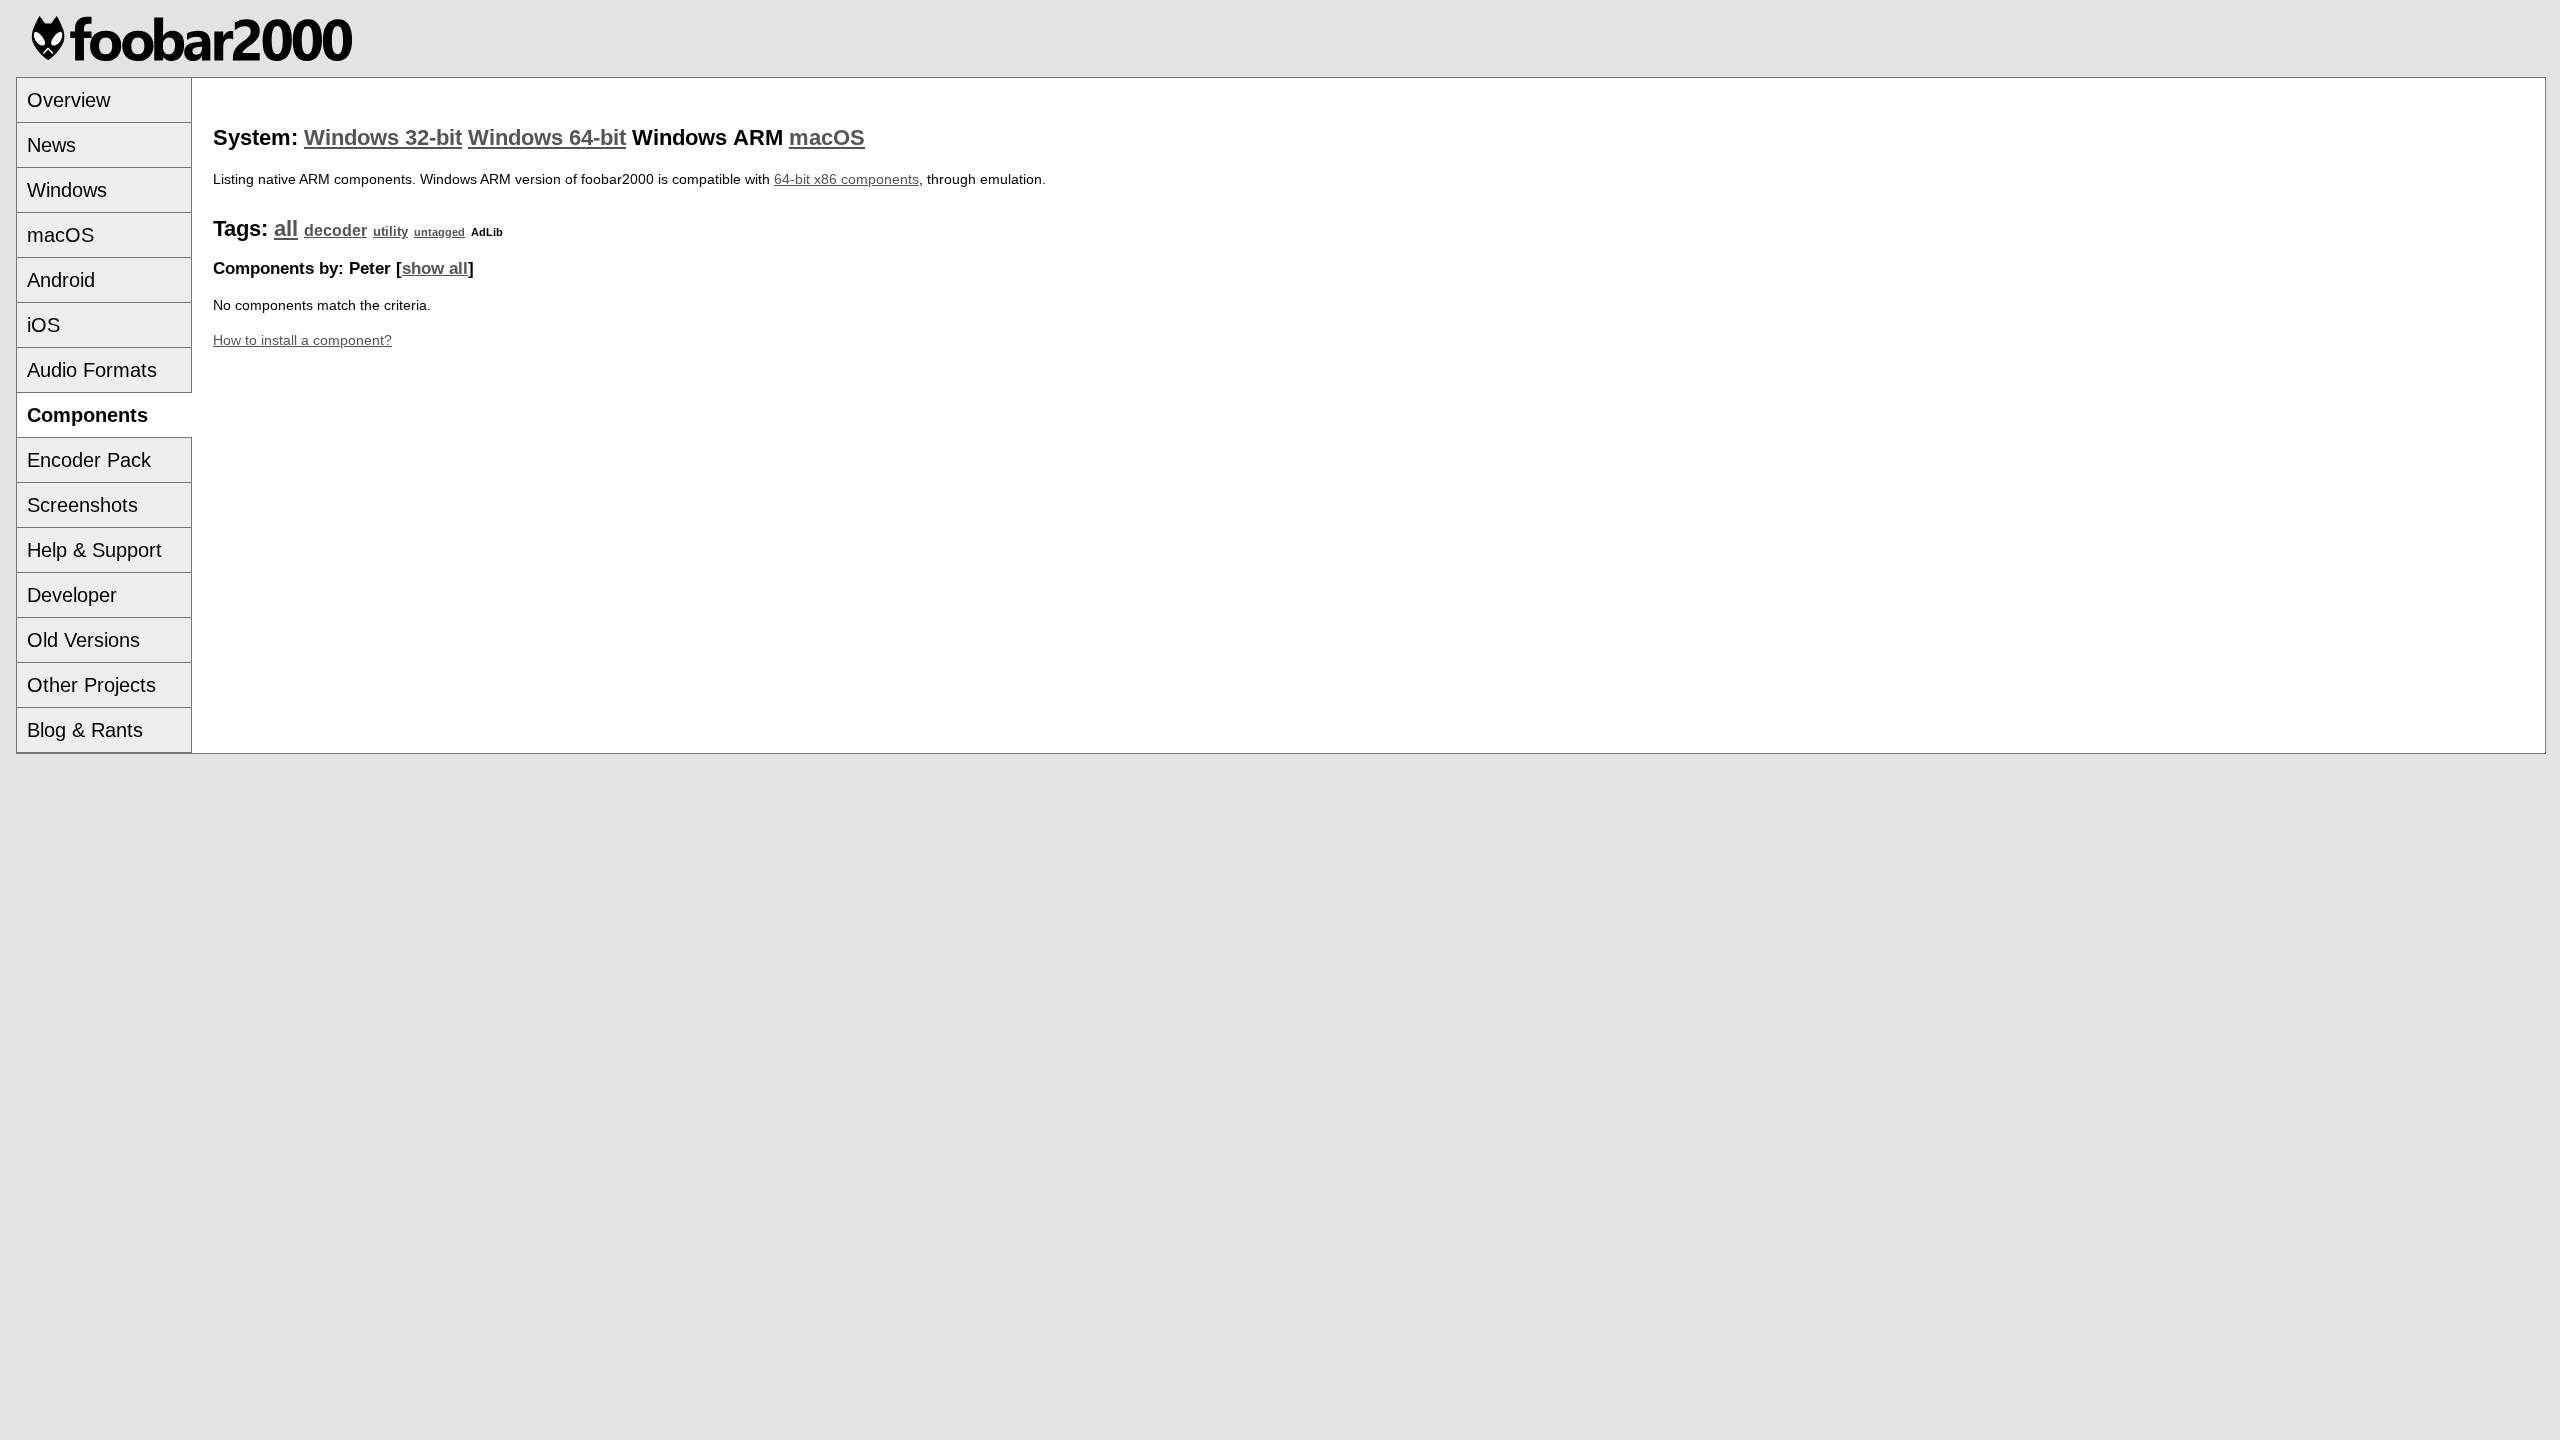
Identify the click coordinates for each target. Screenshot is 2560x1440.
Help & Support (94, 550)
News (51, 145)
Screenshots (82, 505)
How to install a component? (302, 340)
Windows (67, 190)
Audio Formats (92, 370)
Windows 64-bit (547, 137)
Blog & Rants (85, 730)
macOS (60, 235)
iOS (43, 325)
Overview (68, 100)
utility (390, 231)
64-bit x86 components (846, 179)
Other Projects (91, 685)
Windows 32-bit (383, 137)
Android (61, 280)
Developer (72, 595)
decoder (335, 230)
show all (435, 268)
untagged (439, 232)
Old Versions (83, 640)
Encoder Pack (89, 460)
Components (87, 415)
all (286, 228)
